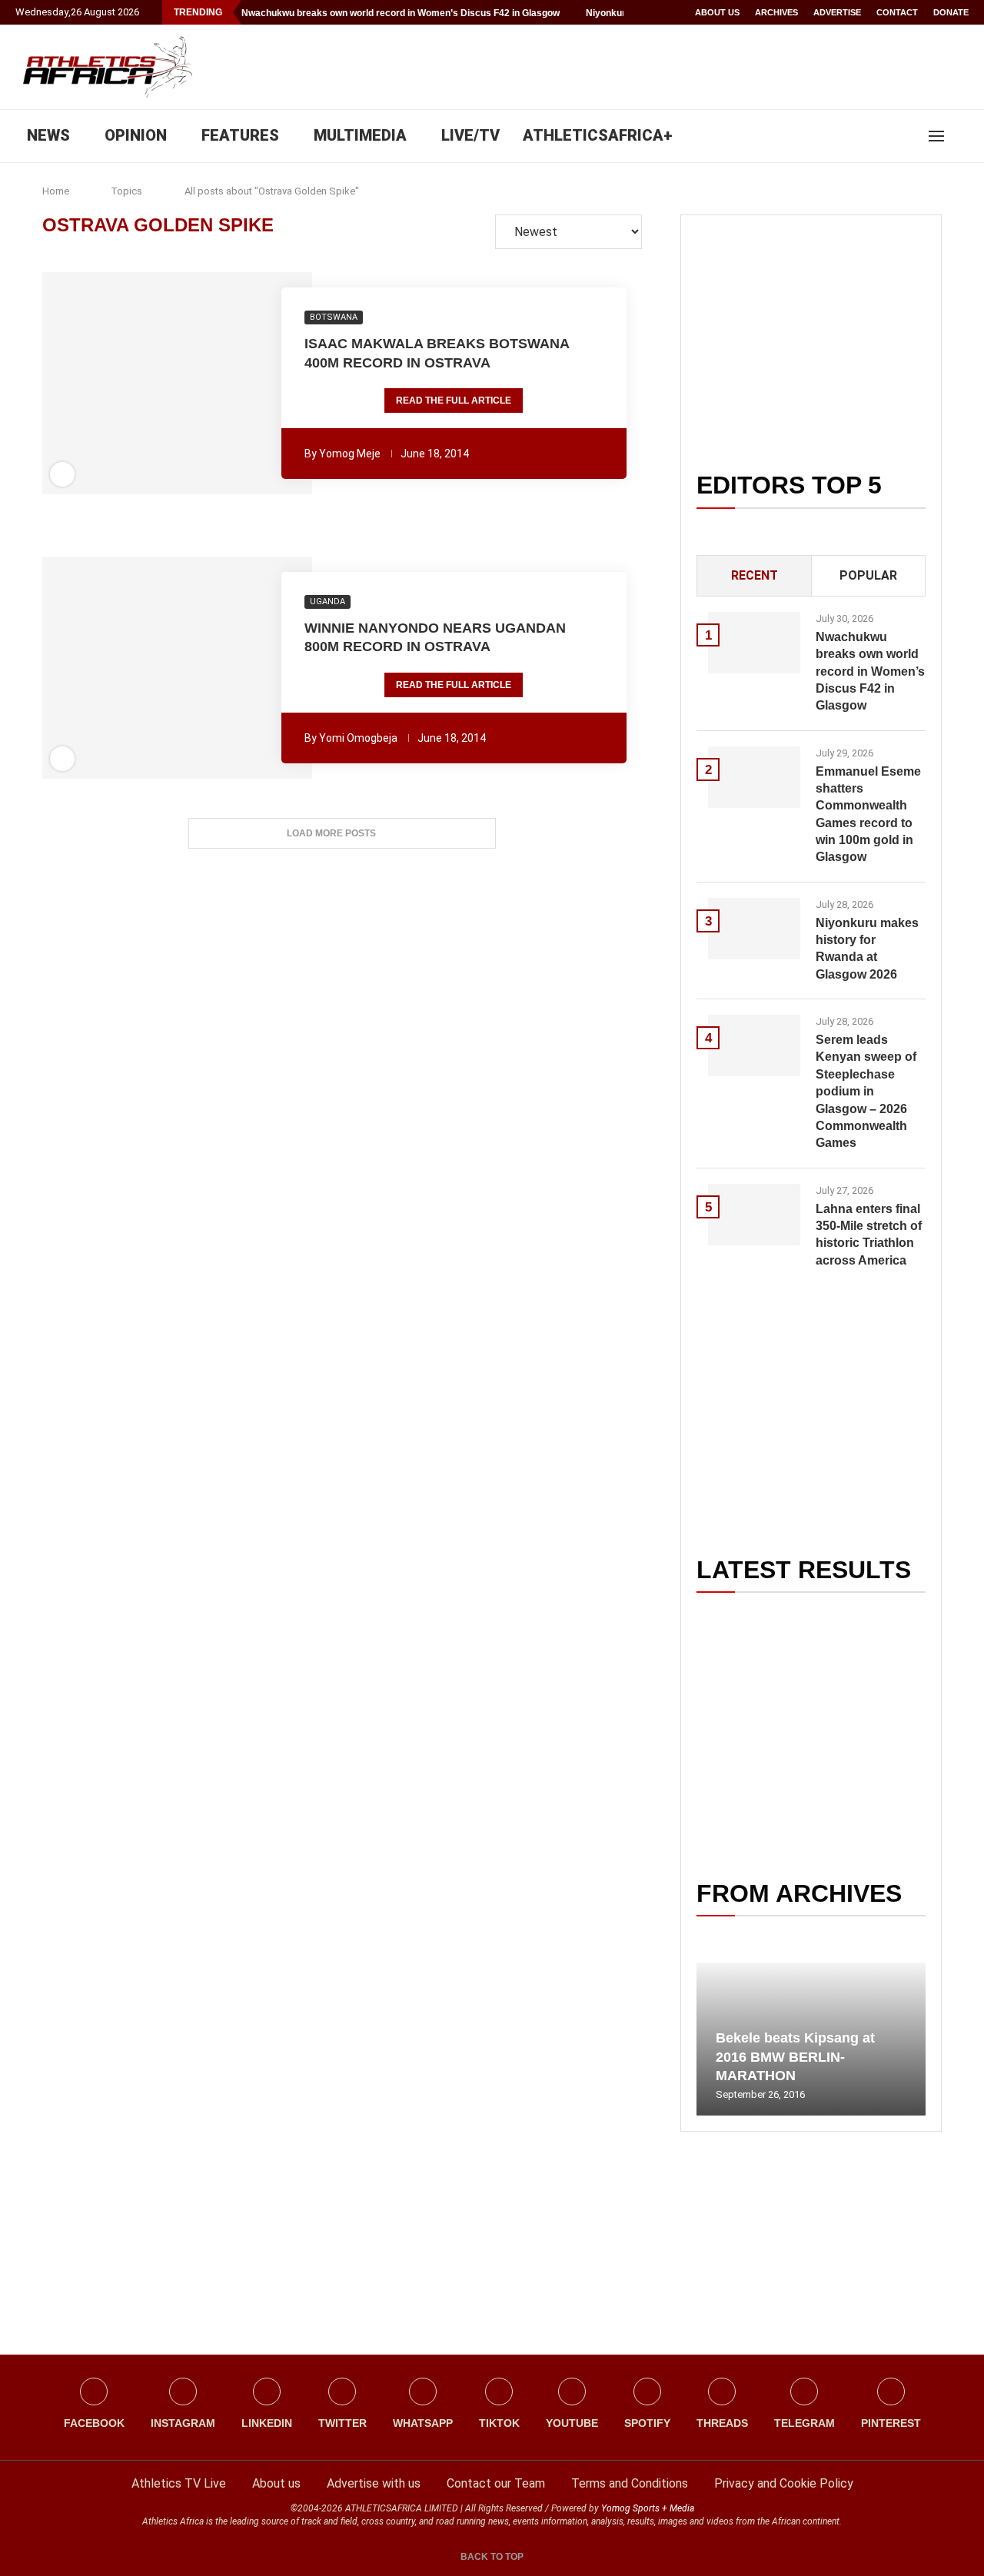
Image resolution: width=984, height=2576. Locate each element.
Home (56, 191)
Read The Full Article (454, 401)
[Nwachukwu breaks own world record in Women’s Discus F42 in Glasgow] (754, 643)
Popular (868, 575)
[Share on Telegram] (211, 384)
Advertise (837, 12)
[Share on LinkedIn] (168, 384)
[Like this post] (94, 384)
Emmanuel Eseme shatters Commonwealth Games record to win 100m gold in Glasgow (868, 814)
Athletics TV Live (179, 2483)
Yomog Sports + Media (648, 2508)
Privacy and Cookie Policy (784, 2483)
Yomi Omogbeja (358, 738)
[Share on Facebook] (118, 384)
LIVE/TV (470, 135)
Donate (951, 12)
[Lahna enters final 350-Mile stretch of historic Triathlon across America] (754, 1215)
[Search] (961, 136)
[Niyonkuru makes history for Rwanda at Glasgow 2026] (754, 929)
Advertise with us (374, 2483)
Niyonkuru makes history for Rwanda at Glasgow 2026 (867, 949)
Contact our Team (496, 2483)
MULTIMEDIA (360, 135)
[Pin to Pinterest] (147, 384)
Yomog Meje (350, 454)
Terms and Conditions (630, 2483)
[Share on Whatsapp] (189, 384)
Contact (897, 12)
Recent (755, 575)
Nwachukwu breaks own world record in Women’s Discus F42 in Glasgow (401, 13)
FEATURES (240, 135)
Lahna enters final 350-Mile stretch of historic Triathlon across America (869, 1235)
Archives (776, 12)
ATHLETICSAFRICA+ (598, 135)
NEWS (48, 135)
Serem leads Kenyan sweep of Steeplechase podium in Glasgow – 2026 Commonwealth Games (866, 1091)
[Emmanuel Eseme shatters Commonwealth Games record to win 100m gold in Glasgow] (754, 777)
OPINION (136, 135)
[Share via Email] (261, 384)
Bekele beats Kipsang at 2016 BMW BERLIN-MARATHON (795, 2057)
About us (717, 12)
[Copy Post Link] (231, 384)
